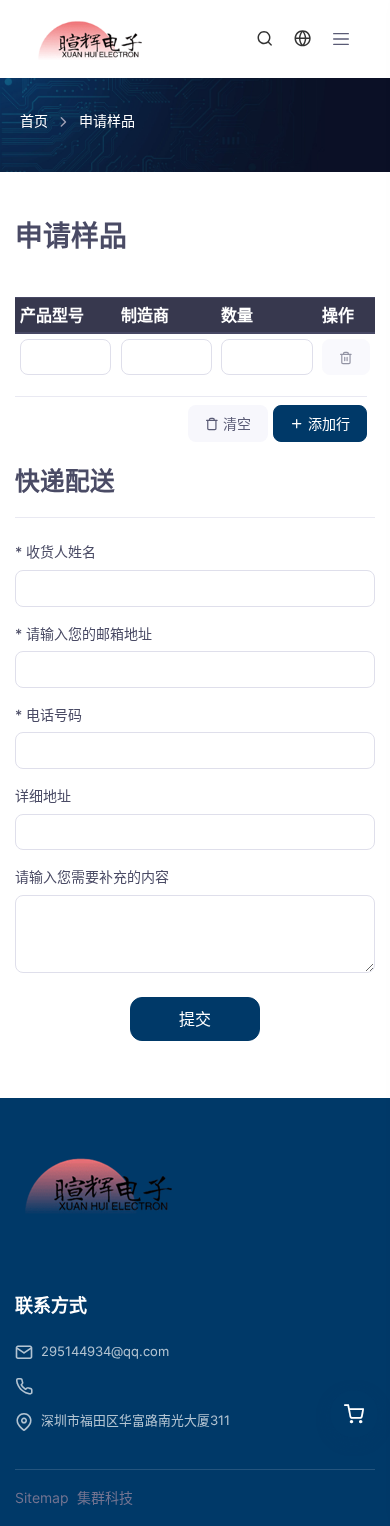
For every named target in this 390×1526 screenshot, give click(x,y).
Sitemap (42, 1497)
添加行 (327, 423)
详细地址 (43, 795)
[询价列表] (354, 1414)
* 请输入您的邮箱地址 (83, 633)
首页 (34, 120)
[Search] (265, 39)
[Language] (303, 39)
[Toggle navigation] (341, 39)
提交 (195, 1019)
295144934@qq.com (105, 1351)
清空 (235, 423)
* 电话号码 (48, 714)
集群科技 (105, 1497)
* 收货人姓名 (55, 551)
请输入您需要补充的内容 (92, 876)
